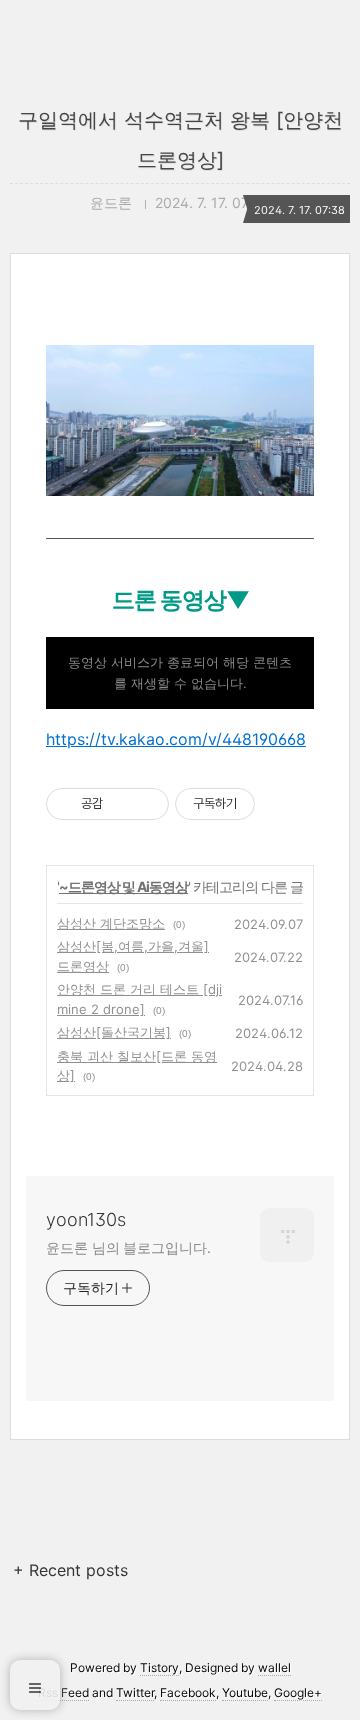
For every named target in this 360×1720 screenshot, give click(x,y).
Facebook (188, 1692)
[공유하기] (121, 804)
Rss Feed (63, 1692)
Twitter (135, 1692)
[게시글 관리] (146, 804)
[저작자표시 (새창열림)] (264, 804)
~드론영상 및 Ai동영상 (123, 886)
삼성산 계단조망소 (111, 923)
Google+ (298, 1692)
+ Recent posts (70, 1570)
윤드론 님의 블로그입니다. (128, 1247)
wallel (274, 1667)
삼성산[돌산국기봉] (114, 1032)
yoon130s (86, 1219)
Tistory (159, 1667)
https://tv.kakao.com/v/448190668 (176, 739)
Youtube (245, 1692)
